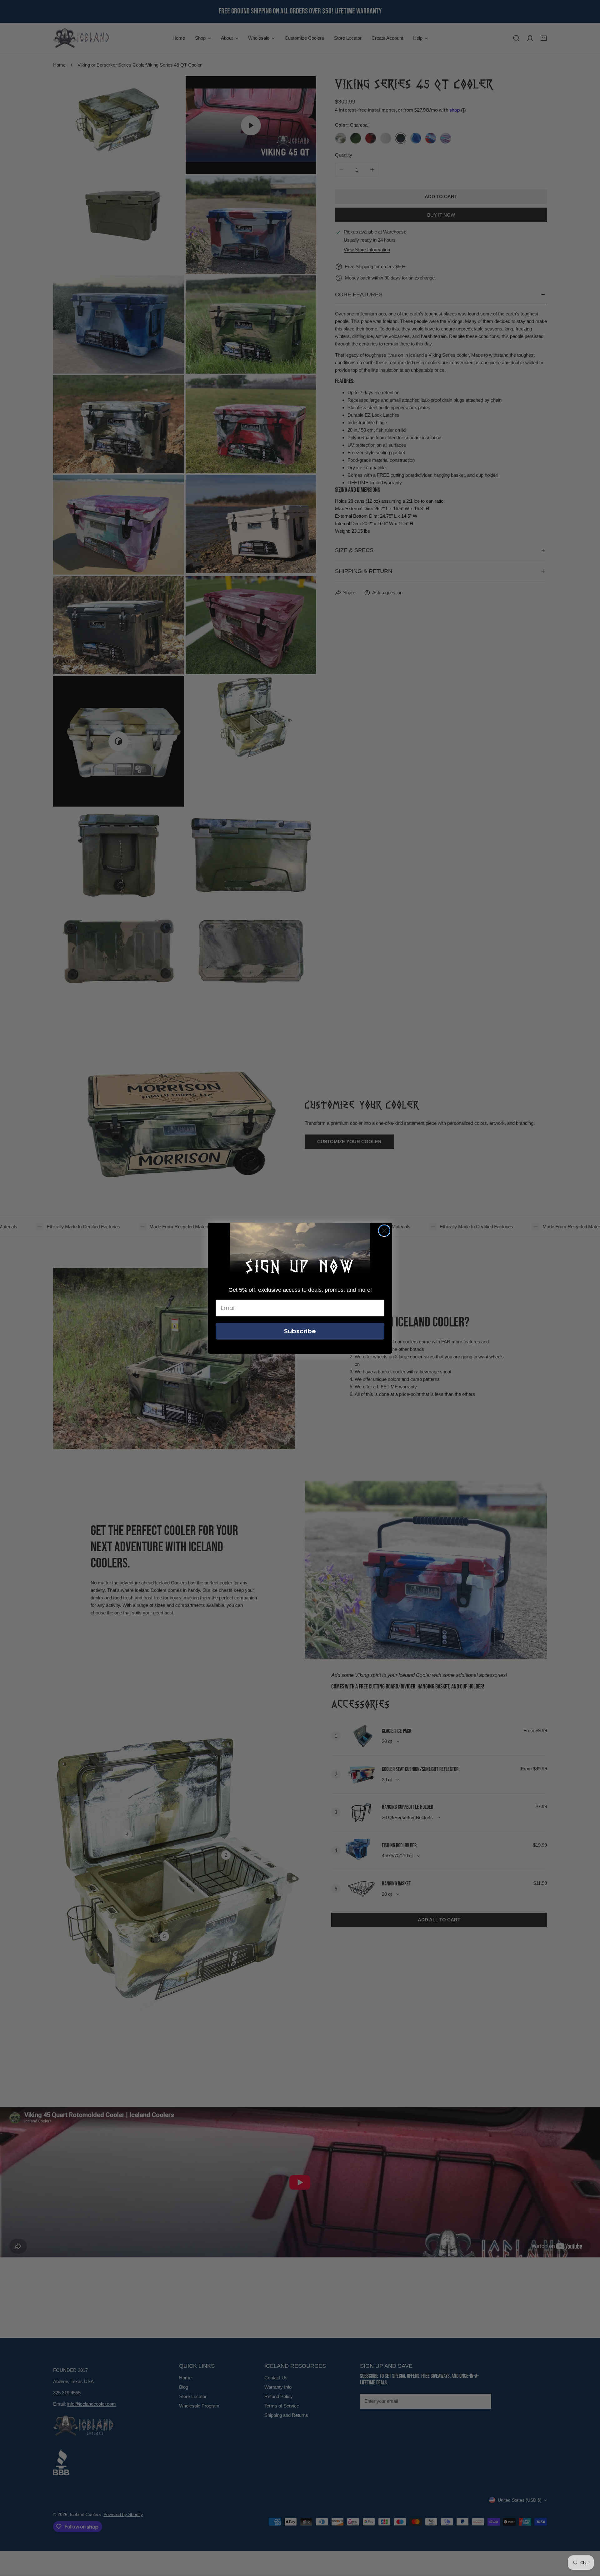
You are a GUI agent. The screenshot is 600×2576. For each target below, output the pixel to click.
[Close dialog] (384, 1231)
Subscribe (300, 1331)
